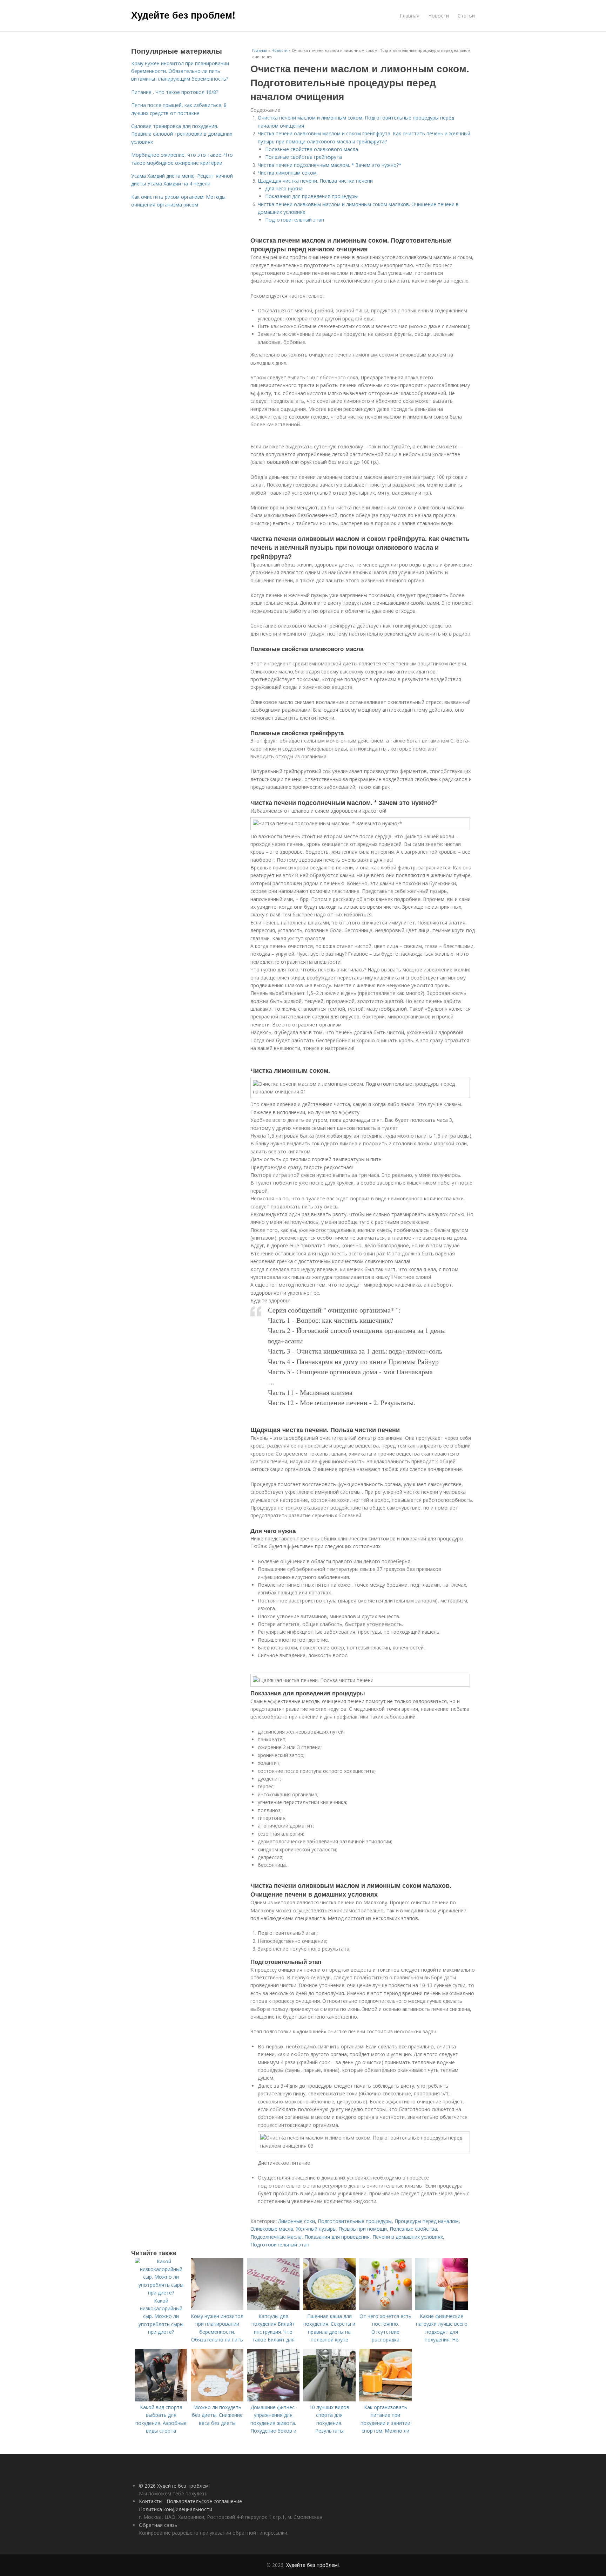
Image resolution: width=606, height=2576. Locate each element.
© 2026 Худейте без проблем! (174, 2486)
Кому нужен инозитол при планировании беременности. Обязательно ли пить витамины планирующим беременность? (180, 71)
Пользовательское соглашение (204, 2501)
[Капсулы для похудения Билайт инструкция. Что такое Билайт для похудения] (273, 2308)
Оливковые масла (272, 2229)
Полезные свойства (413, 2229)
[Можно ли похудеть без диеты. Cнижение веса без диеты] (217, 2399)
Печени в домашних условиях (408, 2237)
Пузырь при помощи (363, 2229)
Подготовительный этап (295, 220)
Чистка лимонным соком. (288, 173)
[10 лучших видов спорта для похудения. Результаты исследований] (329, 2399)
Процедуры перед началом (427, 2221)
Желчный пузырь (316, 2229)
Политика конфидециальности (176, 2509)
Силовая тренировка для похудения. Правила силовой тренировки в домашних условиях (182, 134)
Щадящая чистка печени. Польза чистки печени (315, 181)
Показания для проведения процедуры (311, 196)
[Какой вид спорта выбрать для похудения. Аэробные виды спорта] (161, 2399)
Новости (439, 16)
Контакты (151, 2501)
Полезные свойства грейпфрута (304, 157)
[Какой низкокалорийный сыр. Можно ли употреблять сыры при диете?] (161, 2293)
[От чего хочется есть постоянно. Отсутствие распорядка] (385, 2308)
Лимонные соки (297, 2221)
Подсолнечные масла (276, 2237)
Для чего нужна (284, 188)
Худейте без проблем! (183, 15)
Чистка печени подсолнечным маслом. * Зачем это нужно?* (330, 165)
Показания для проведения (337, 2237)
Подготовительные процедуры (355, 2221)
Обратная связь (158, 2525)
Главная (410, 16)
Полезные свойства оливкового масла (312, 149)
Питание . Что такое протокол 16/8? (175, 92)
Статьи (466, 16)
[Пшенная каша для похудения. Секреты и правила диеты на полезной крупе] (329, 2308)
